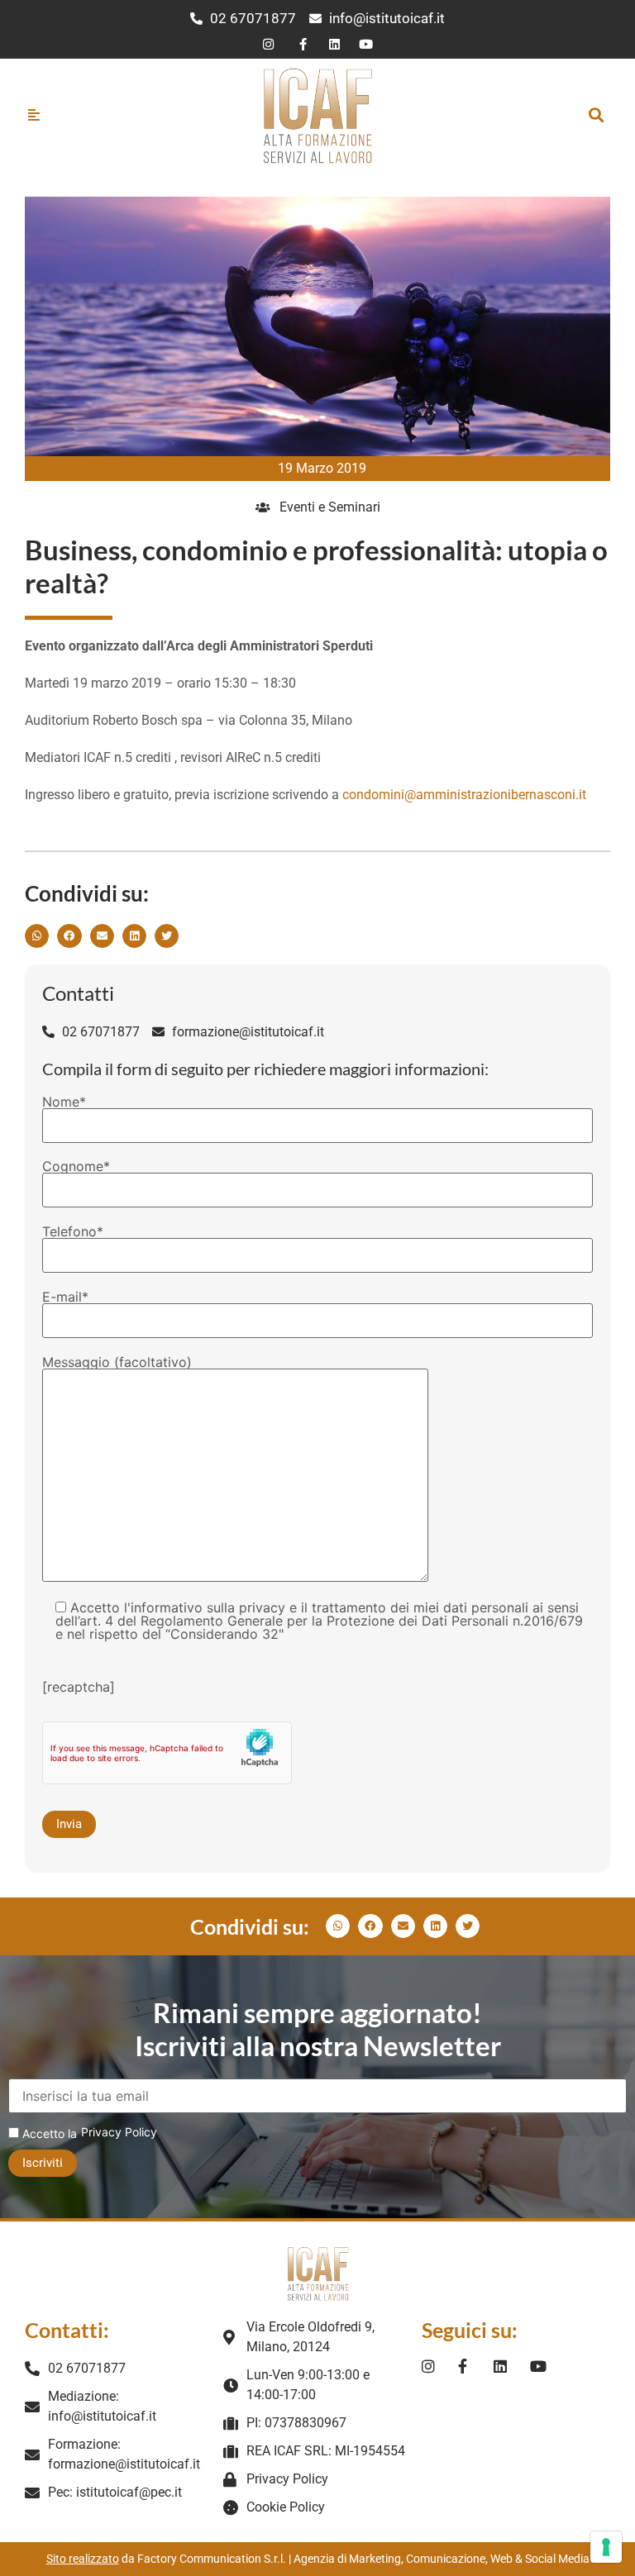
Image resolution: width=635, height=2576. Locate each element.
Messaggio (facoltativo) (117, 1363)
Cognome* (76, 1167)
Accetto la (48, 2133)
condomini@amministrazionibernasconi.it (464, 795)
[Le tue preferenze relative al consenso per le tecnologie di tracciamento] (606, 2547)
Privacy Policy (119, 2132)
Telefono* (73, 1232)
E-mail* (65, 1298)
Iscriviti (43, 2163)
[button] (597, 115)
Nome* (64, 1102)
